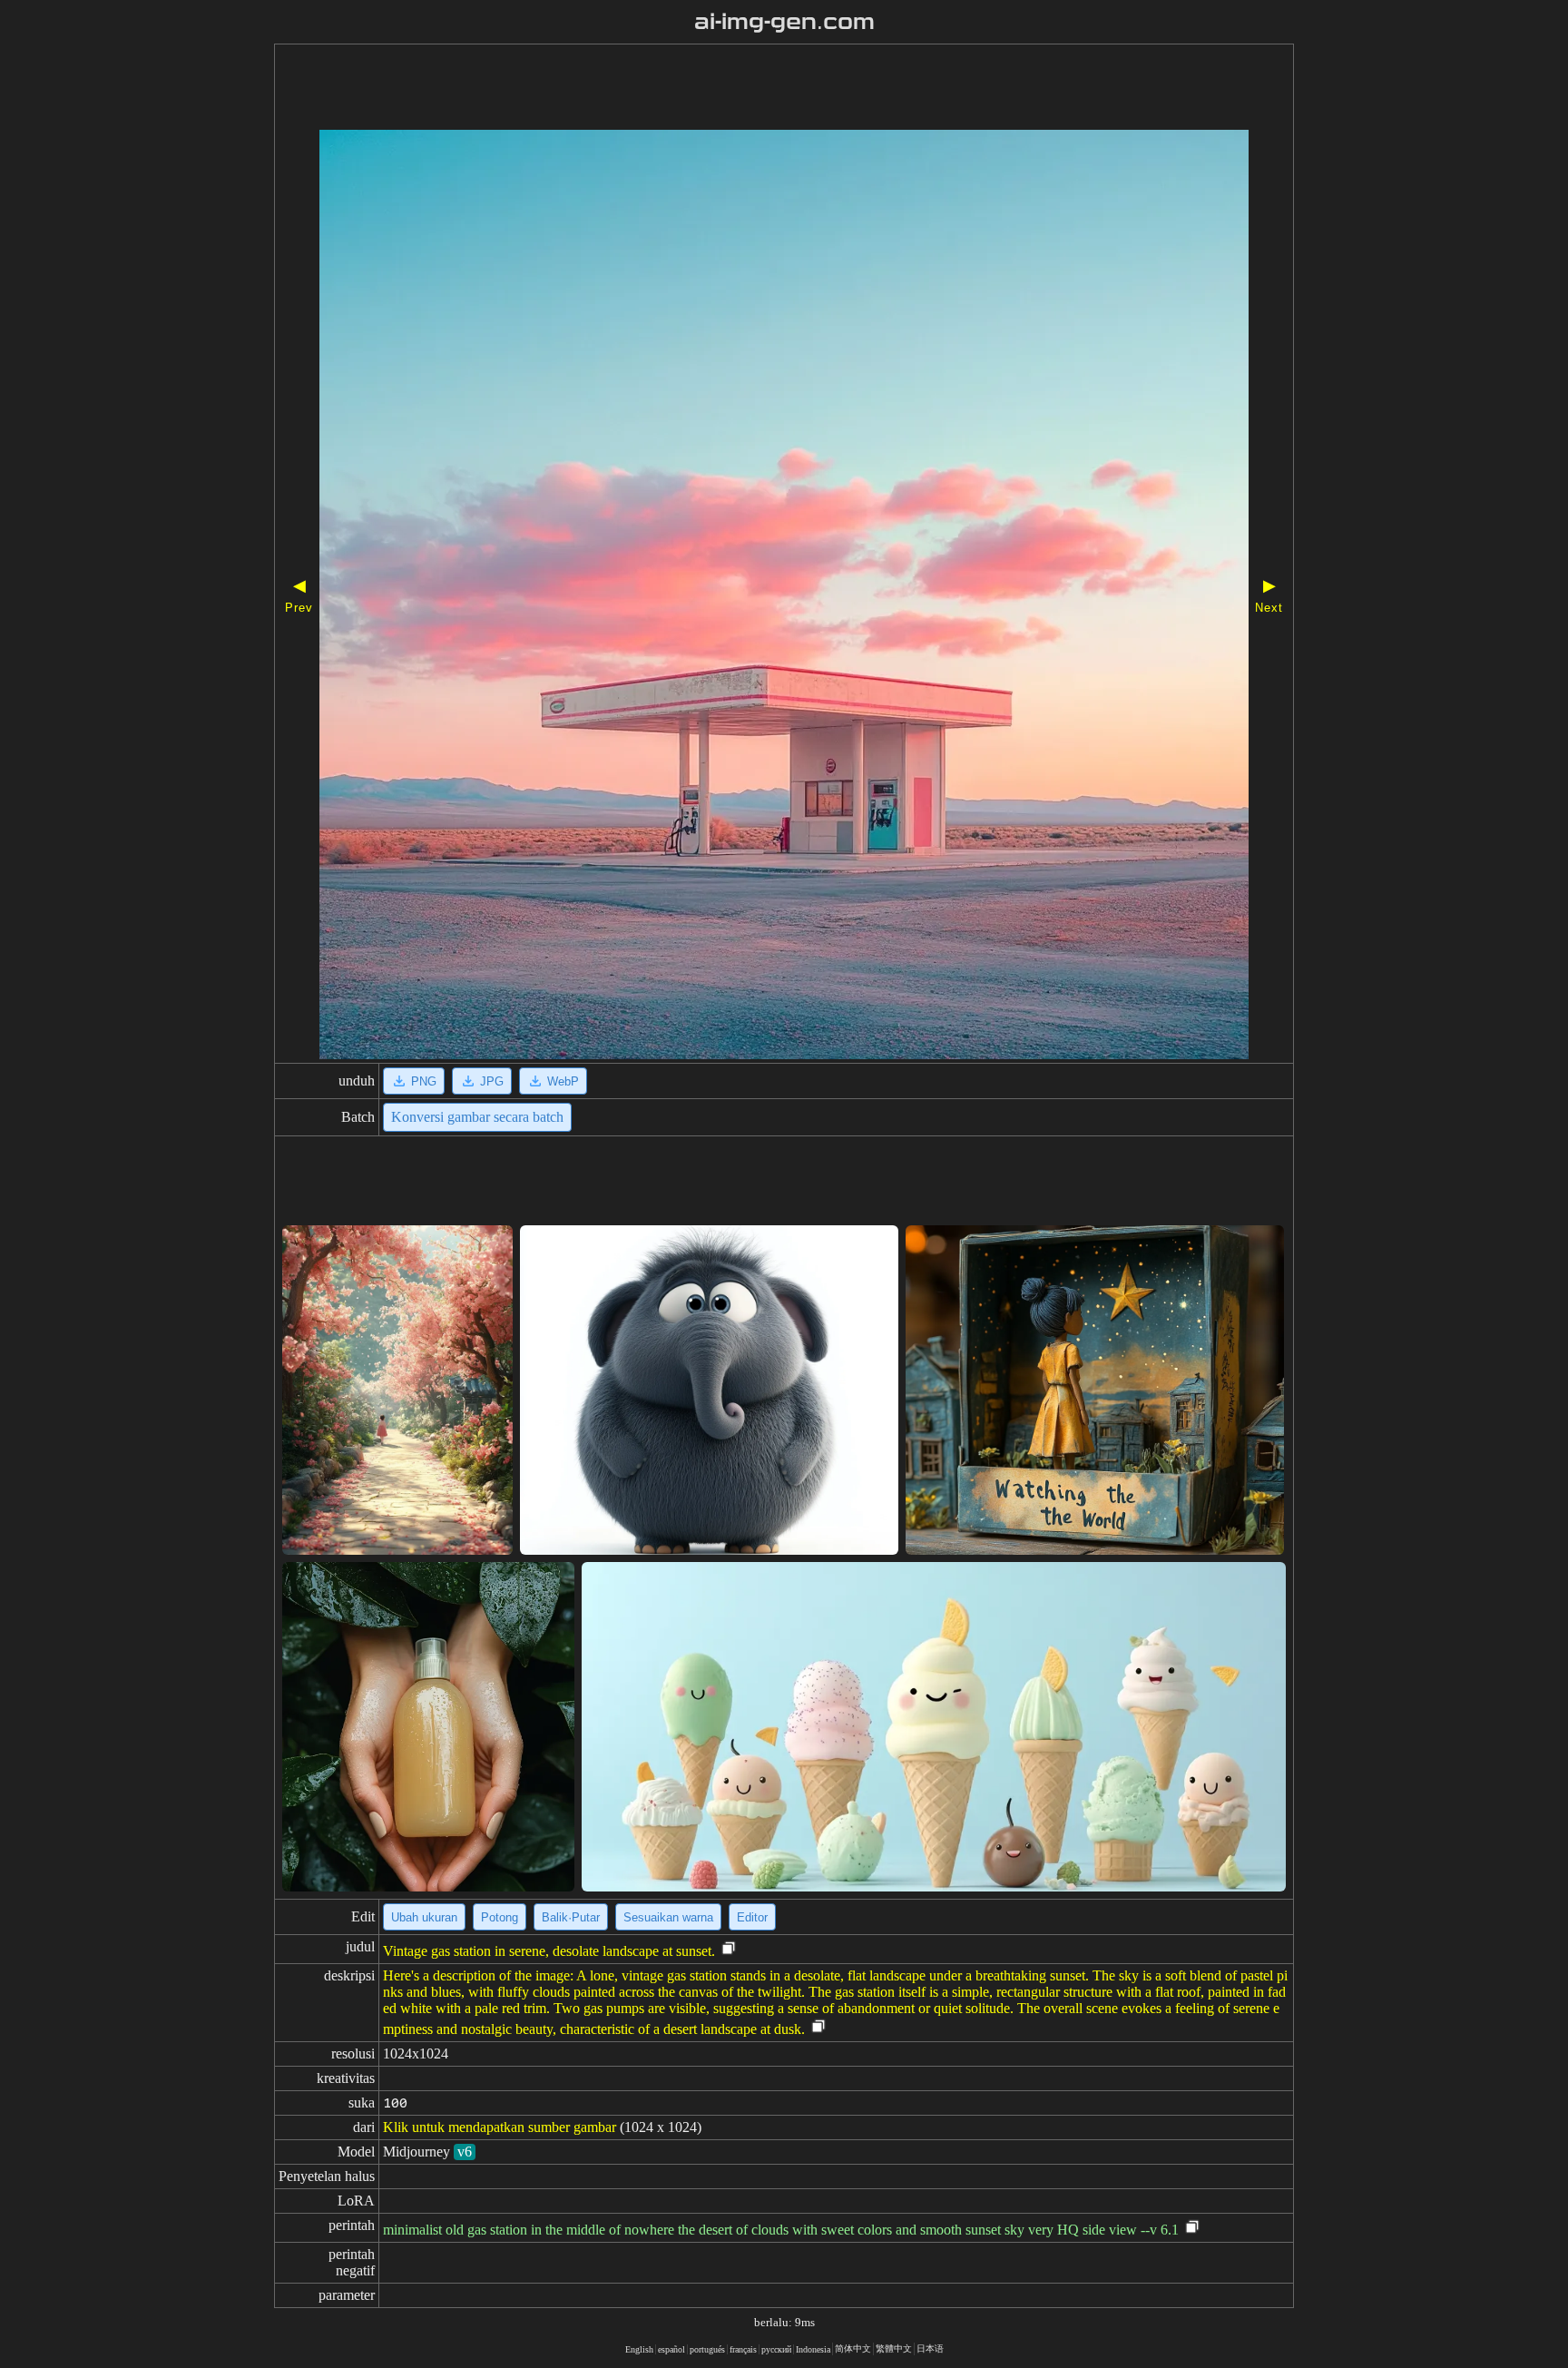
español (671, 2349)
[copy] (729, 1949)
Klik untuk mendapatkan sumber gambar (500, 2127)
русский (776, 2349)
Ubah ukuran (424, 1917)
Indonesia (813, 2349)
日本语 (930, 2348)
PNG (424, 1081)
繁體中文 (894, 2348)
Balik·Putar (571, 1917)
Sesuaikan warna (668, 1917)
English (639, 2349)
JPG (492, 1081)
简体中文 (853, 2348)
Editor (752, 1917)
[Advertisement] (732, 89)
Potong (500, 1917)
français (743, 2349)
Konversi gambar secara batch (477, 1117)
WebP (563, 1081)
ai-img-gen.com (784, 22)
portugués (707, 2349)
